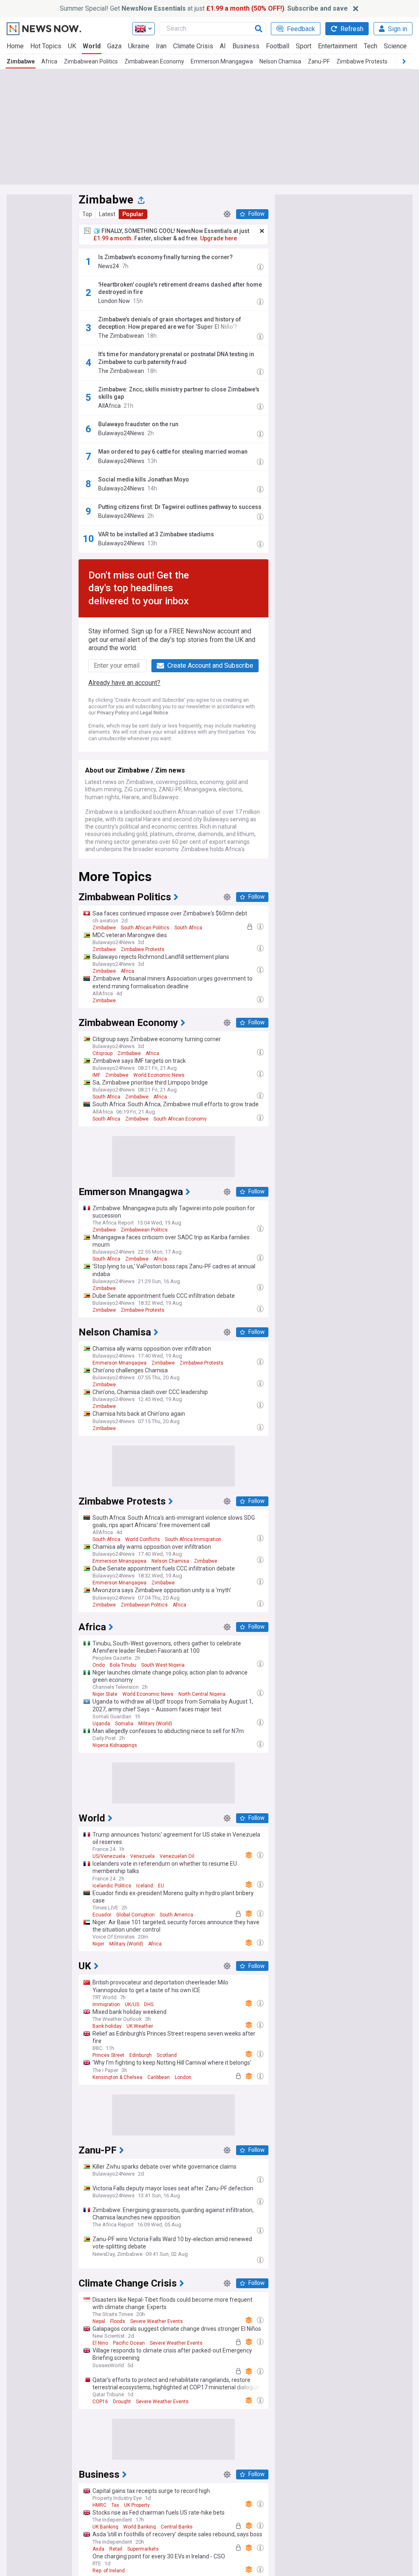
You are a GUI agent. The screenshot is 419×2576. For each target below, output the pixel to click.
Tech (371, 46)
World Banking (140, 2527)
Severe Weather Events (157, 2321)
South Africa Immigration (193, 1539)
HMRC (99, 2505)
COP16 (100, 2402)
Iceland (145, 1886)
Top (87, 214)
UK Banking (105, 2527)
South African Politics (145, 928)
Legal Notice (154, 713)
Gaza (114, 46)
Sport (304, 46)
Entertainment (338, 46)
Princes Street (108, 2055)
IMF (96, 1075)
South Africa (188, 928)
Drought (122, 2402)
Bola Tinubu (123, 1665)
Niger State (105, 1694)
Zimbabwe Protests (362, 61)
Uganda (101, 1724)
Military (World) (155, 1724)
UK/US (132, 2004)
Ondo (99, 1665)
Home (15, 46)
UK (72, 46)
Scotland (167, 2055)
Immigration (106, 2004)
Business (246, 46)
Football (278, 46)
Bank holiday (107, 2026)
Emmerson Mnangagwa (222, 61)
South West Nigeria (163, 1665)
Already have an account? (124, 683)
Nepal (99, 2321)
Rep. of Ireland (109, 2571)
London (183, 2077)
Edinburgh (141, 2055)
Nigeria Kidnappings (115, 1745)
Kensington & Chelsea (117, 2077)
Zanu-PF (319, 61)
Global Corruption (135, 1915)
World (92, 46)
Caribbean (159, 2077)
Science (395, 46)
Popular (133, 214)
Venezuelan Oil (177, 1856)
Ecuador (102, 1915)
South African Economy (180, 1119)
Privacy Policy (113, 713)
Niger (98, 1944)
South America (176, 1915)
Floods (118, 2321)
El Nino (100, 2343)
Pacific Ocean (129, 2343)
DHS (149, 2004)
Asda (98, 2549)
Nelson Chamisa (280, 61)
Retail (116, 2549)
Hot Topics (46, 46)
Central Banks (177, 2527)
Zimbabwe (21, 61)
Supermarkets (143, 2549)
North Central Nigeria (202, 1694)
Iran (161, 46)
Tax (115, 2505)
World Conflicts (143, 1539)
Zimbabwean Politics (91, 61)
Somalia (124, 1724)
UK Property (137, 2505)
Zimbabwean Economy (154, 61)
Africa (49, 61)
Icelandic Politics (112, 1886)
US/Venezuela (109, 1856)
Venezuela (142, 1856)
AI (223, 46)
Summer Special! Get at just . (204, 8)
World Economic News (159, 1075)
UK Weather (140, 2026)
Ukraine (139, 46)
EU (161, 1886)
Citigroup (102, 1053)
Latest (107, 214)
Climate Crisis (193, 46)
